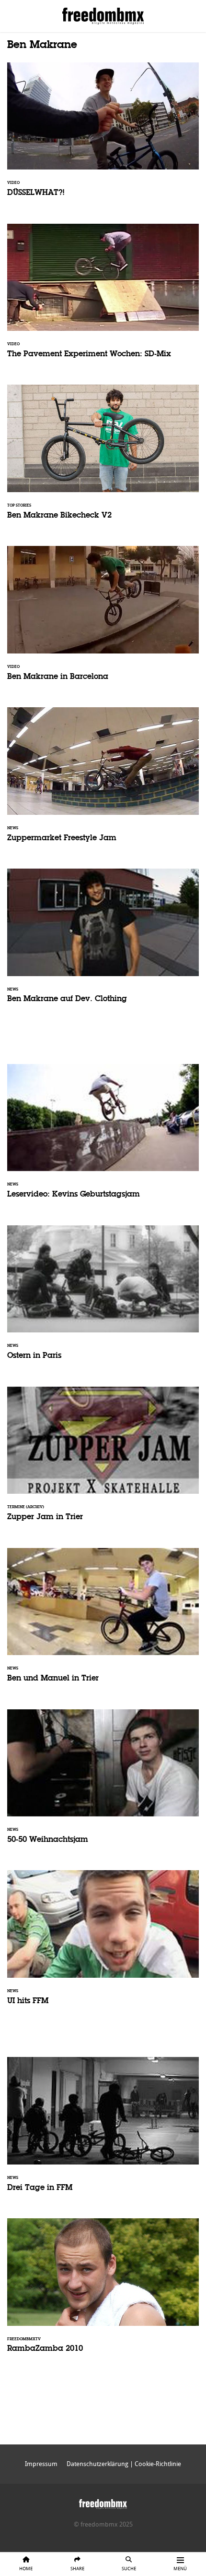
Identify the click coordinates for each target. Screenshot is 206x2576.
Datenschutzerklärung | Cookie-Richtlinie (124, 2464)
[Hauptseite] (103, 2502)
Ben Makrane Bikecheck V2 (103, 458)
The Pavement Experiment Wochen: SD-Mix (103, 297)
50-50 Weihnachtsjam (103, 1783)
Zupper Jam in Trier (103, 1460)
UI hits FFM (103, 1944)
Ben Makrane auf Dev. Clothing (103, 942)
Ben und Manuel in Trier (103, 1621)
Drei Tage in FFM (103, 2130)
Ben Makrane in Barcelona (103, 619)
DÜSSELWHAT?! (103, 136)
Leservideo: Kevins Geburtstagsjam (103, 1137)
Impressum (41, 2464)
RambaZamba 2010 (103, 2292)
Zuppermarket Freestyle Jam (103, 781)
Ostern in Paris (103, 1299)
